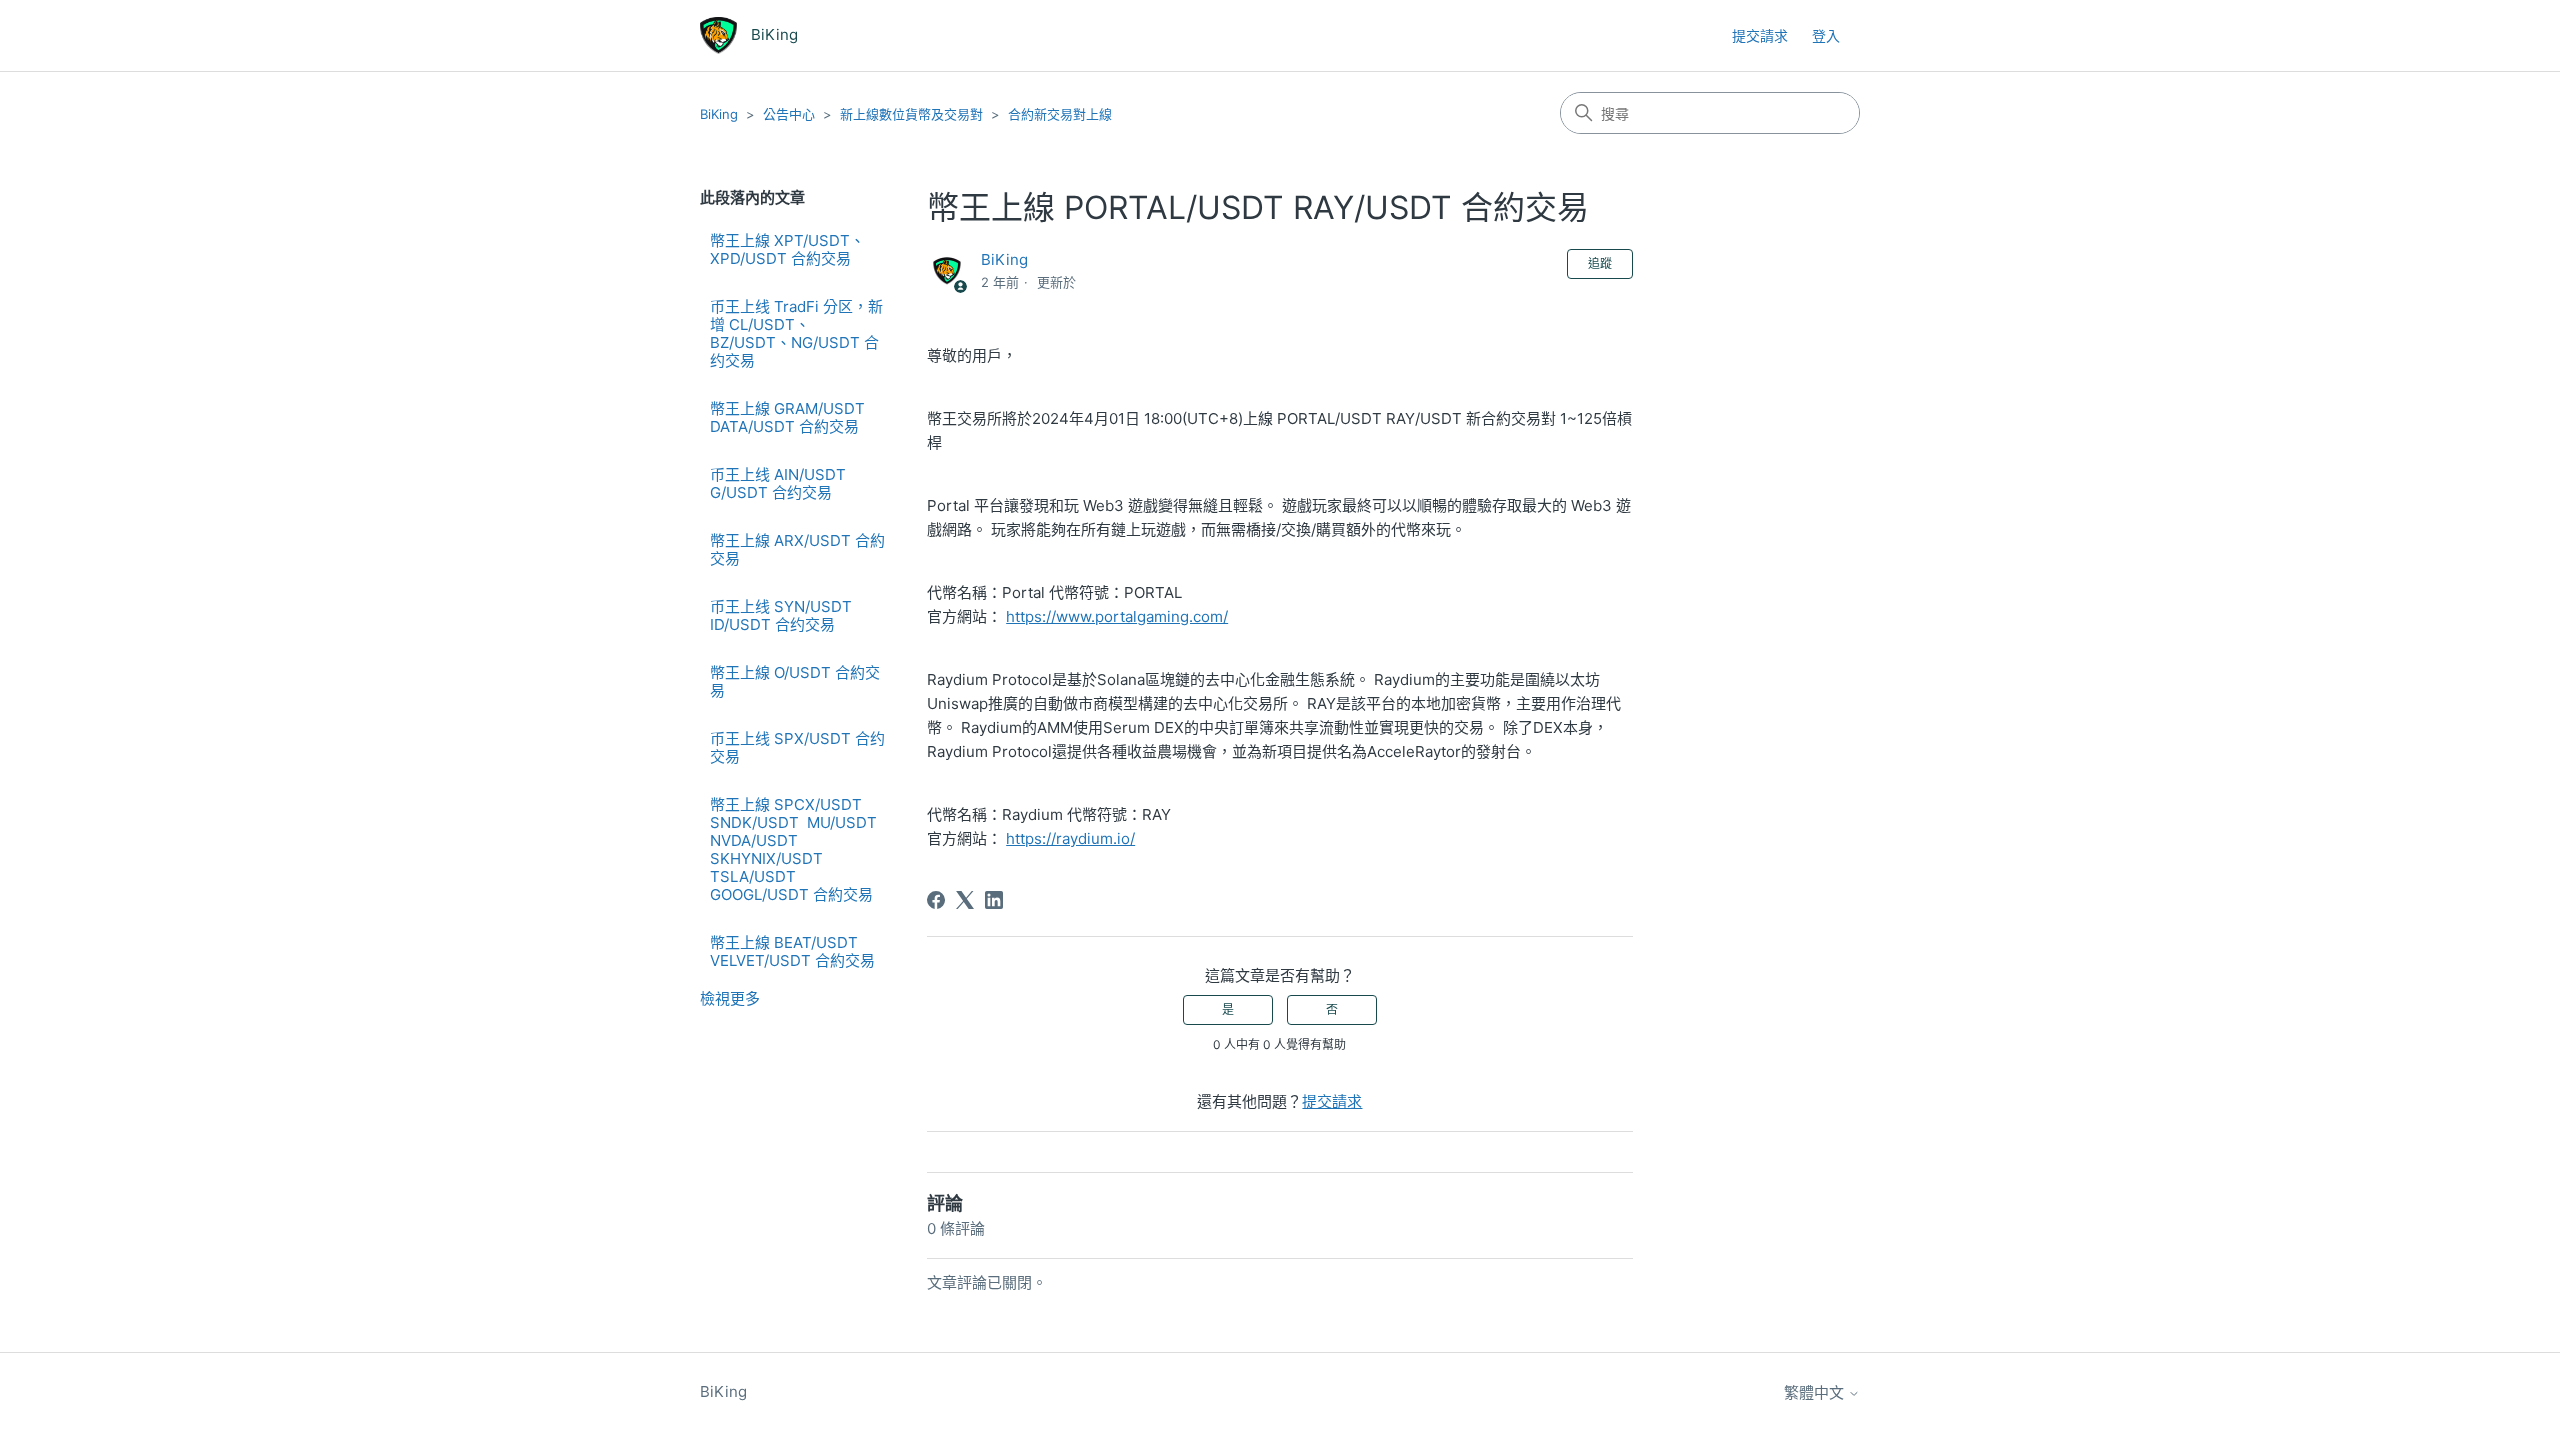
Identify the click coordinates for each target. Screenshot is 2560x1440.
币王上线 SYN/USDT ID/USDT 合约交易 (781, 615)
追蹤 (1600, 263)
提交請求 (1760, 36)
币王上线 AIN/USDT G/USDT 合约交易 (778, 483)
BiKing (719, 114)
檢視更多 (730, 998)
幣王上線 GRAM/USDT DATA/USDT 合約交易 (787, 417)
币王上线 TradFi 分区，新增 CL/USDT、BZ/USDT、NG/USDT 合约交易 (796, 333)
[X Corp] (965, 900)
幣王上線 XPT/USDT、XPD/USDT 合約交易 (787, 249)
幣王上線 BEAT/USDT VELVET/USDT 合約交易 (792, 951)
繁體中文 (1816, 1392)
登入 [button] (1826, 36)
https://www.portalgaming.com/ (1117, 616)
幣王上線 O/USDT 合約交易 (795, 681)
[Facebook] (936, 900)
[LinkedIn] (994, 900)
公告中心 (789, 114)
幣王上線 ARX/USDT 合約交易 (797, 549)
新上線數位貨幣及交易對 (911, 114)
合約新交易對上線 (1060, 114)
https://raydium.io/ (1070, 838)
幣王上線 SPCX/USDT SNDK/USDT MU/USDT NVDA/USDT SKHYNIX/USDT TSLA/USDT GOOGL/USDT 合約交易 (795, 849)
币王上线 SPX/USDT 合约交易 (797, 747)
